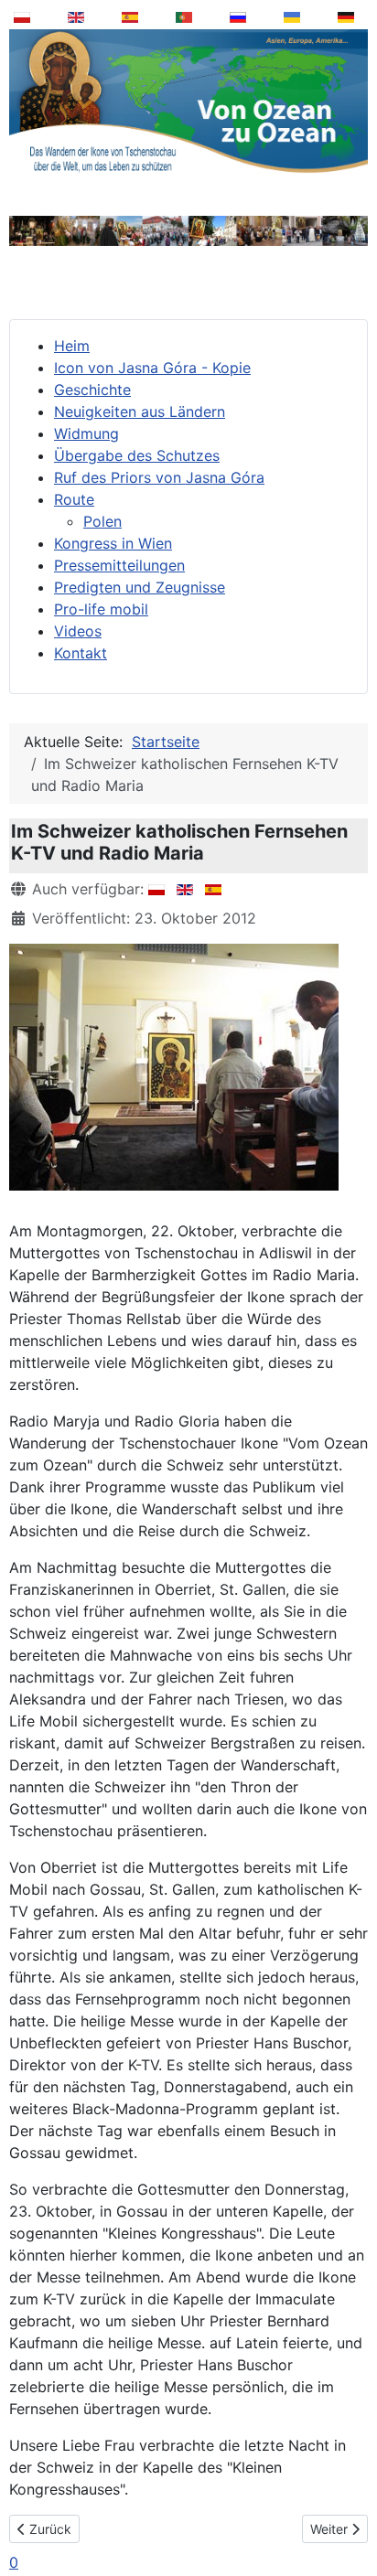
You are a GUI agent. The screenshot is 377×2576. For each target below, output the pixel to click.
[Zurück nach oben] (350, 2516)
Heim (72, 346)
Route (74, 499)
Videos (78, 631)
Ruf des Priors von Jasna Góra (159, 477)
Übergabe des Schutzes (137, 455)
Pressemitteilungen (119, 565)
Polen (102, 521)
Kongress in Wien (113, 543)
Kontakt (81, 653)
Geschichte (92, 390)
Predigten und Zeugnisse (140, 587)
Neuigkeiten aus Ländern (140, 412)
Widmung (86, 433)
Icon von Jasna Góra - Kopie (152, 368)
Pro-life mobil (101, 609)
